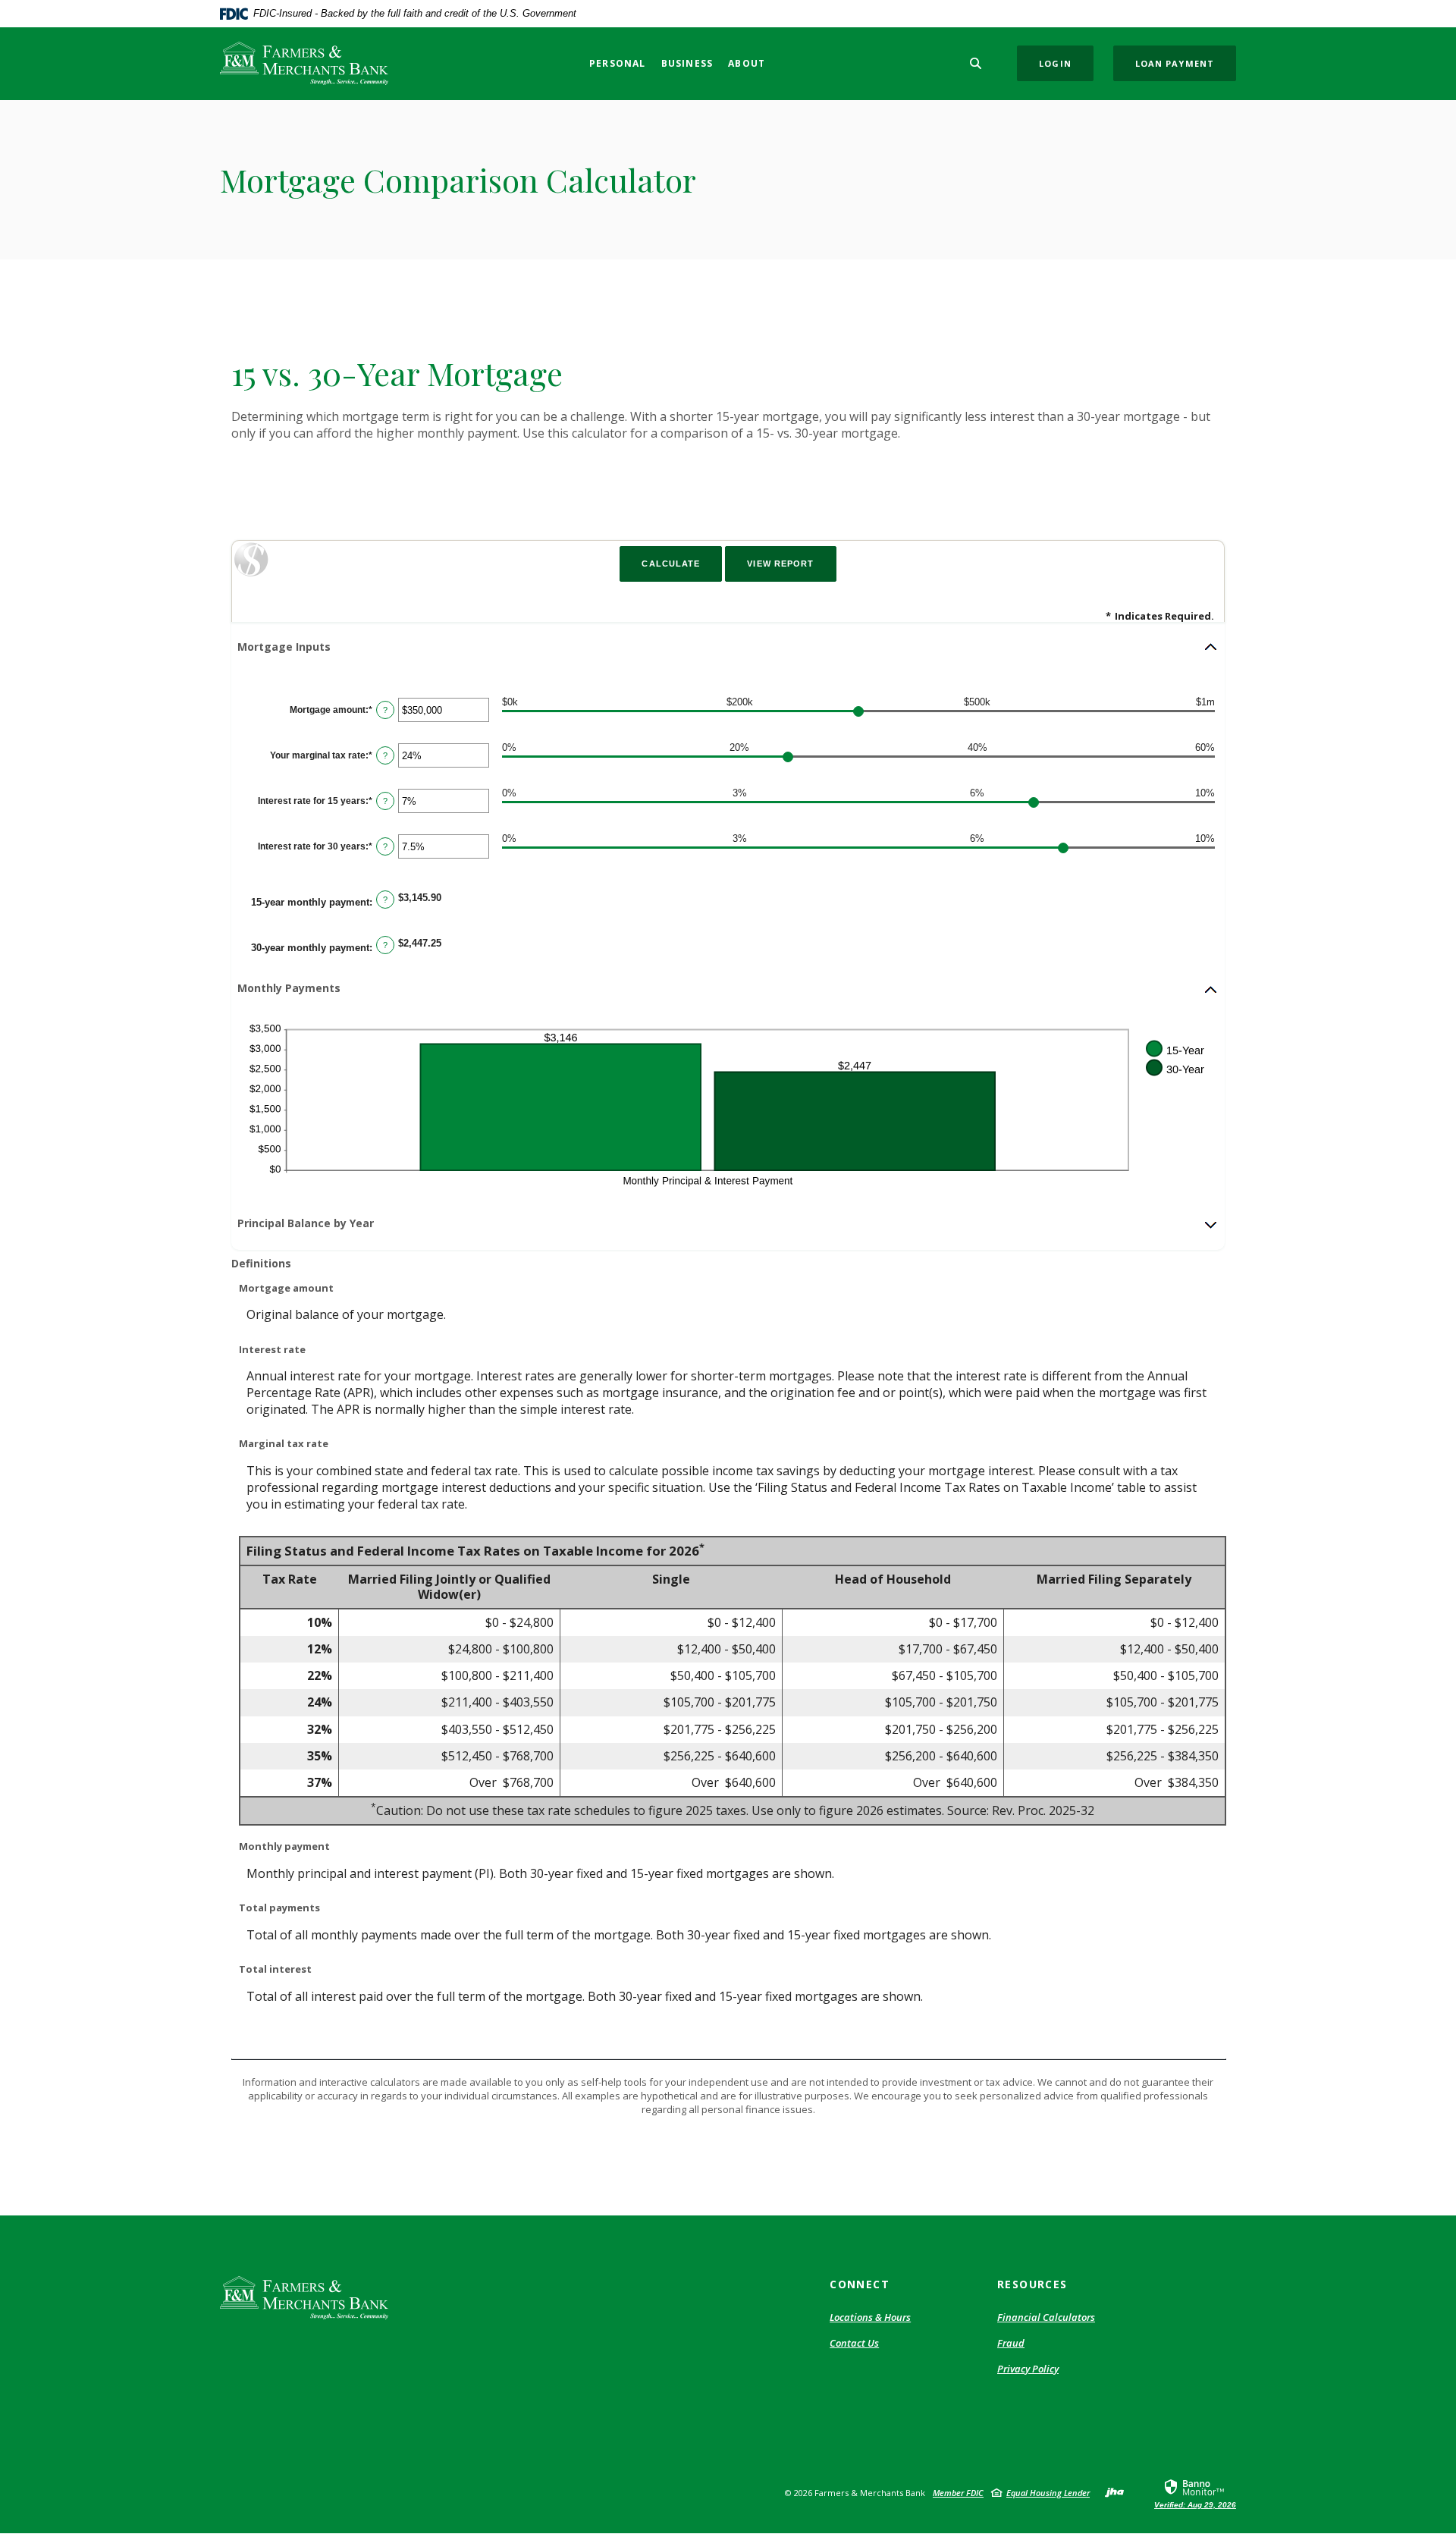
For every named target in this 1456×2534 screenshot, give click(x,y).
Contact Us (854, 2343)
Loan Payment (1175, 63)
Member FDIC (958, 2493)
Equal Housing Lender (1048, 2493)
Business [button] (687, 63)
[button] (728, 647)
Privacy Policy (1028, 2369)
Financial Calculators (1046, 2317)
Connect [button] (860, 2284)
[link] (1195, 2493)
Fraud (1011, 2343)
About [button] (747, 63)
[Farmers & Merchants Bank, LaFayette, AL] (304, 63)
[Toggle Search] (976, 63)
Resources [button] (1032, 2284)
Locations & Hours (870, 2317)
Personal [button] (618, 63)
